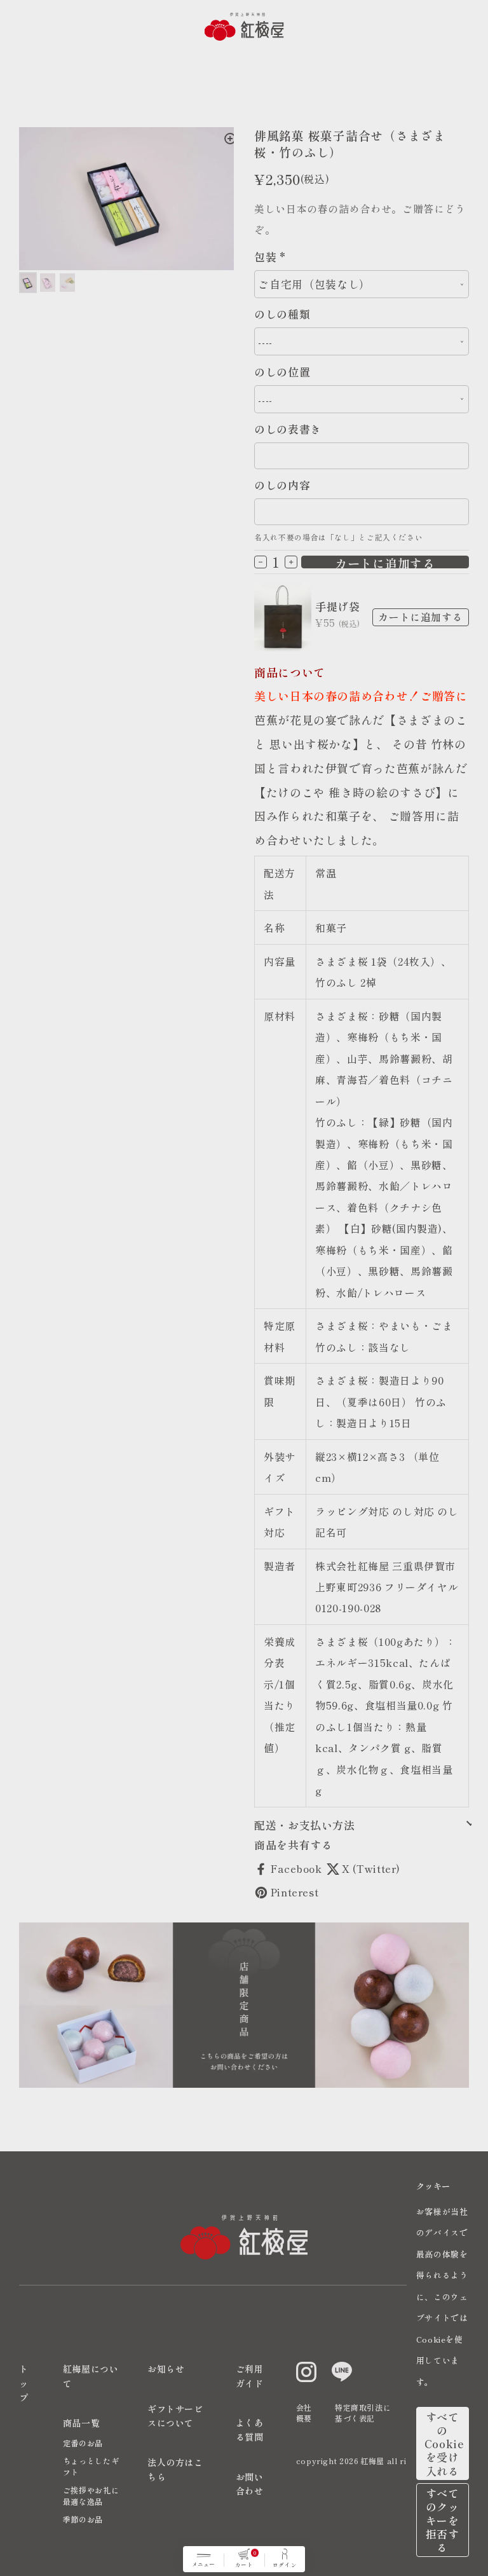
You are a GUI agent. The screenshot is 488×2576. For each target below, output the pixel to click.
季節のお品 (83, 2519)
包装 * (270, 257)
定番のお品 (83, 2443)
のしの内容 (282, 485)
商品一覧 (82, 2423)
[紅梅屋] (244, 27)
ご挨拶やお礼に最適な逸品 (91, 2496)
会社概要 (304, 2413)
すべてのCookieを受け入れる (444, 2444)
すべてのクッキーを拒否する (443, 2520)
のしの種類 (282, 314)
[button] (261, 562)
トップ (24, 2383)
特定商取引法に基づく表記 (363, 2413)
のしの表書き (288, 429)
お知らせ (166, 2369)
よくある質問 (250, 2430)
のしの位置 (282, 372)
